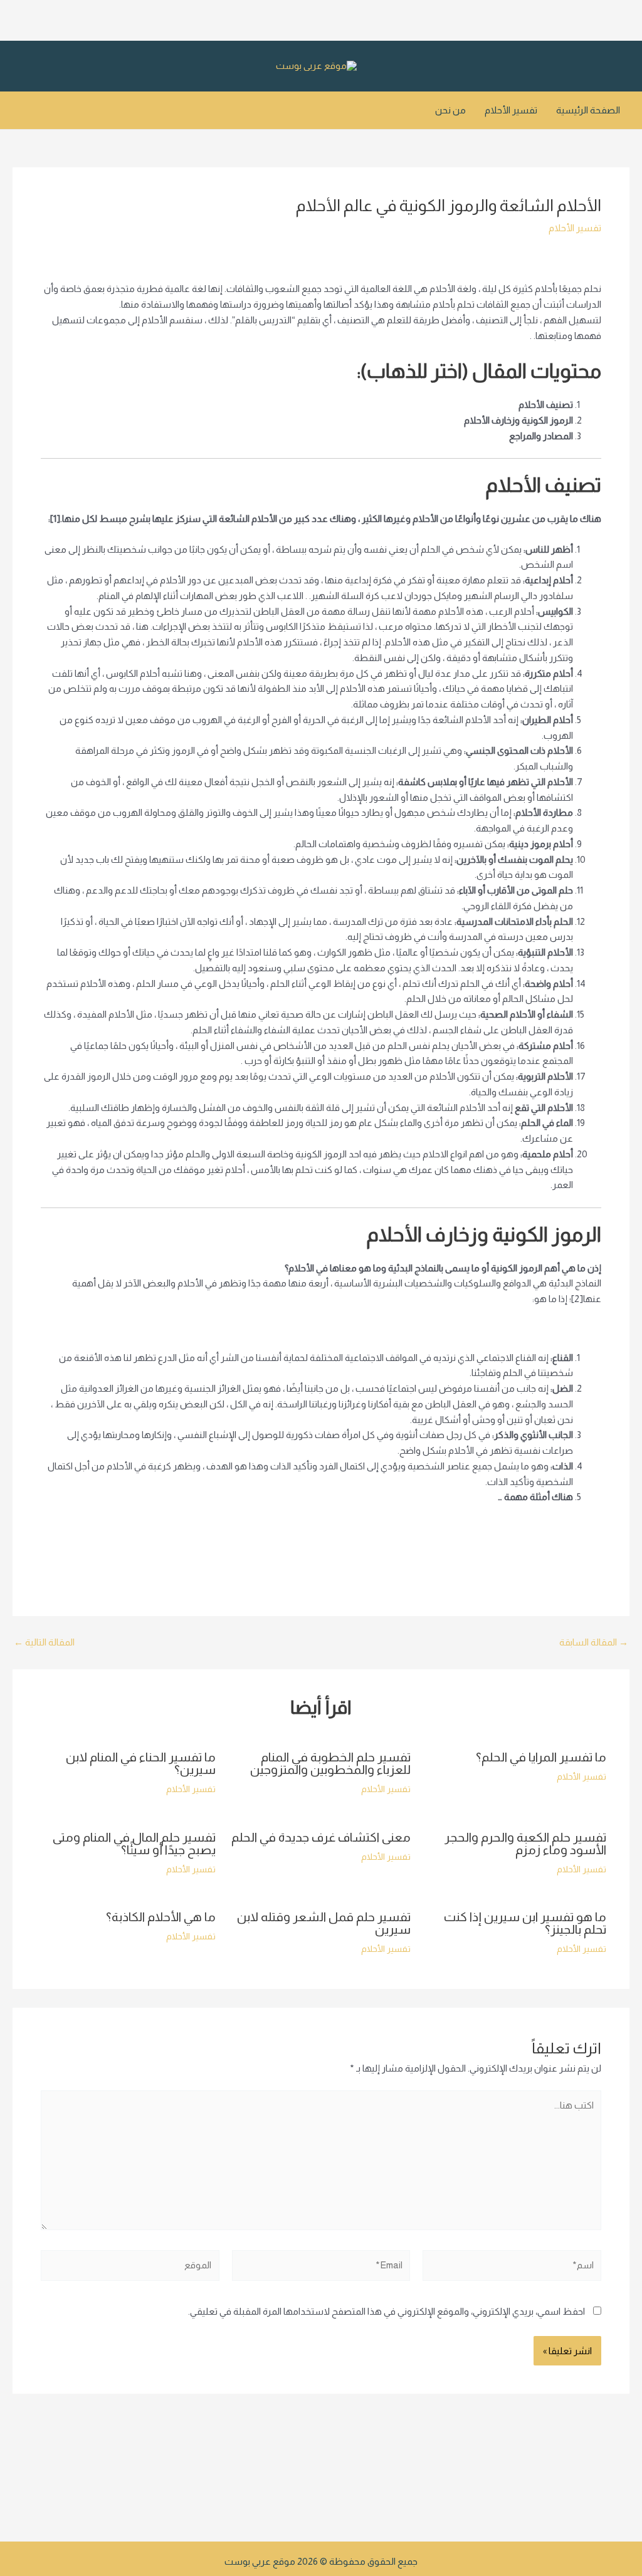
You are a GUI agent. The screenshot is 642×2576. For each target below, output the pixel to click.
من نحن (450, 110)
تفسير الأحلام (511, 110)
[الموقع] (130, 2268)
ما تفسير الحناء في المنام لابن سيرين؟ (141, 1763)
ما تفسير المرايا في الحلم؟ (541, 1757)
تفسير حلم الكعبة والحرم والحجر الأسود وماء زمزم (525, 1843)
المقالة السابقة (594, 1642)
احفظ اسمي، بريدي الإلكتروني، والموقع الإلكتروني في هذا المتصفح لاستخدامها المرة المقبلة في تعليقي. (387, 2311)
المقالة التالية (44, 1642)
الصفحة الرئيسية (588, 110)
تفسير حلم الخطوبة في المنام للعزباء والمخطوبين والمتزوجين (330, 1763)
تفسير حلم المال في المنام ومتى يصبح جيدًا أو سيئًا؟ (134, 1843)
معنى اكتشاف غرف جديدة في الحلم (321, 1837)
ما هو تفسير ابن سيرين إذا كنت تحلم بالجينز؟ (525, 1923)
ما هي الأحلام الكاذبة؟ (161, 1917)
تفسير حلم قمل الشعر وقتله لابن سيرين (324, 1923)
